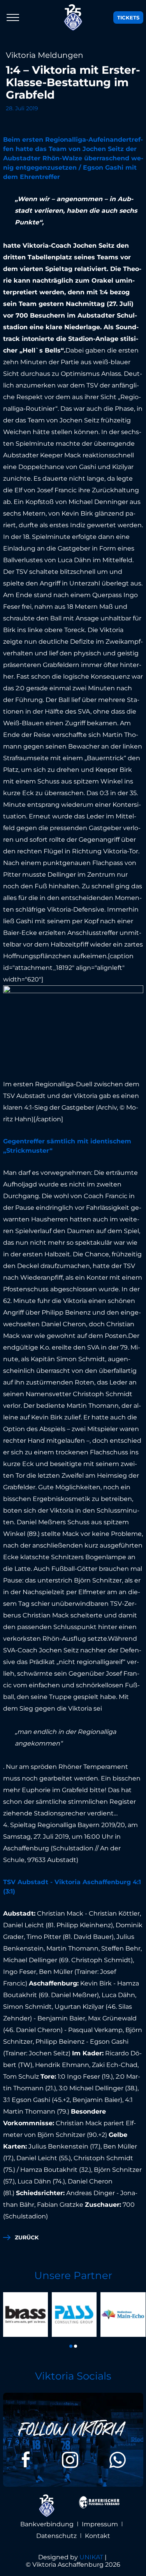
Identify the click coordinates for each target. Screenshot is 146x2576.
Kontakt (98, 2536)
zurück (27, 2237)
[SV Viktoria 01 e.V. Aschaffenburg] (73, 17)
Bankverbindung (47, 2524)
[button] (71, 2346)
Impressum (100, 2524)
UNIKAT (91, 2557)
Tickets (128, 17)
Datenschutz (56, 2536)
